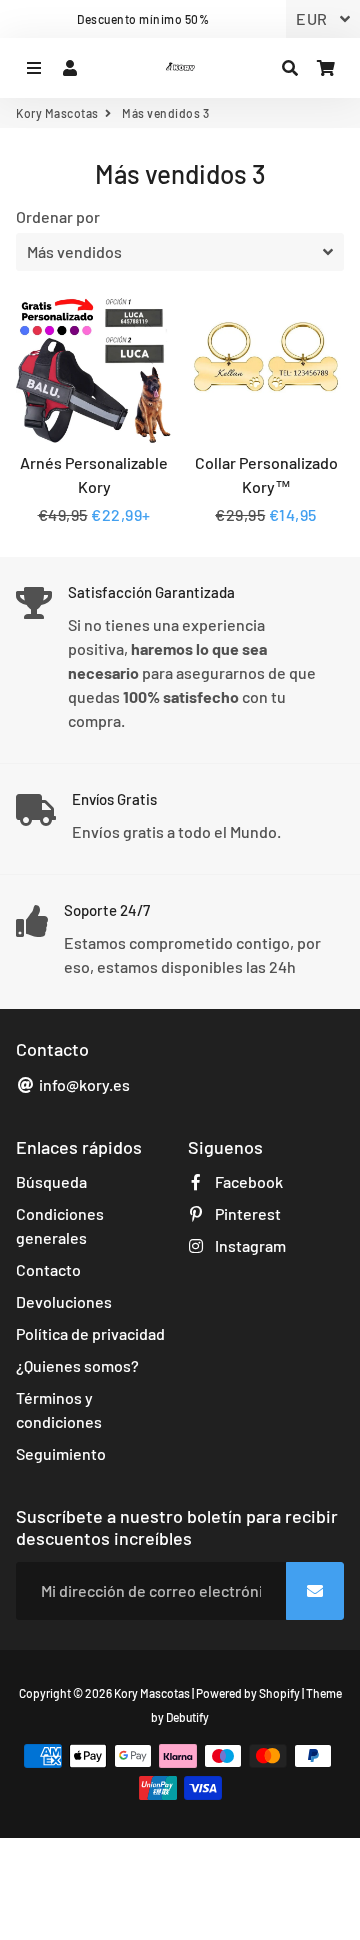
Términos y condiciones (59, 1409)
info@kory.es (83, 1084)
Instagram (249, 1245)
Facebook (247, 1181)
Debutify (187, 1717)
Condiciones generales (60, 1225)
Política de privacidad (90, 1333)
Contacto (48, 1269)
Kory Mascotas (57, 113)
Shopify (279, 1693)
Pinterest (246, 1213)
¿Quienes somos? (77, 1365)
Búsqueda (51, 1181)
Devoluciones (64, 1301)
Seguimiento (61, 1453)
